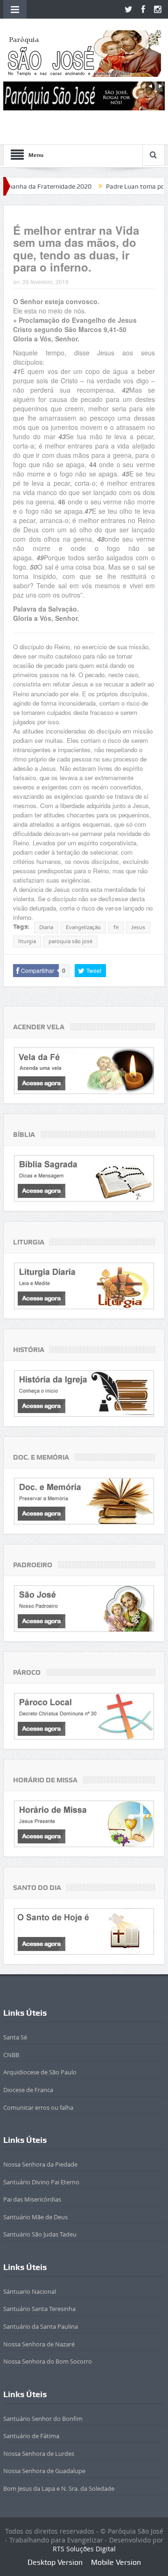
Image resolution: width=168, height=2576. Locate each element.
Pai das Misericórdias (32, 2199)
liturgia (27, 941)
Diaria (46, 927)
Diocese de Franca (28, 2090)
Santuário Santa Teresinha (39, 2309)
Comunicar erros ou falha (38, 2107)
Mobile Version (116, 2562)
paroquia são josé (70, 941)
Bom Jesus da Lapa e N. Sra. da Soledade (59, 2488)
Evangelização (83, 927)
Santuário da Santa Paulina (41, 2326)
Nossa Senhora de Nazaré (39, 2344)
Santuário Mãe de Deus (35, 2217)
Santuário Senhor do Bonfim (43, 2419)
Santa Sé (15, 2037)
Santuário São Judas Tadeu (40, 2234)
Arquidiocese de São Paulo (40, 2072)
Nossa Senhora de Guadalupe (44, 2471)
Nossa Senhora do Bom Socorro (48, 2361)
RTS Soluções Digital (84, 2549)
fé (116, 927)
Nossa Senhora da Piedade (40, 2164)
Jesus (138, 927)
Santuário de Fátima (31, 2436)
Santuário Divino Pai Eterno (41, 2182)
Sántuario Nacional (30, 2291)
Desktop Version (55, 2562)
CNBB (11, 2055)
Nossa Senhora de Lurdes (39, 2454)
